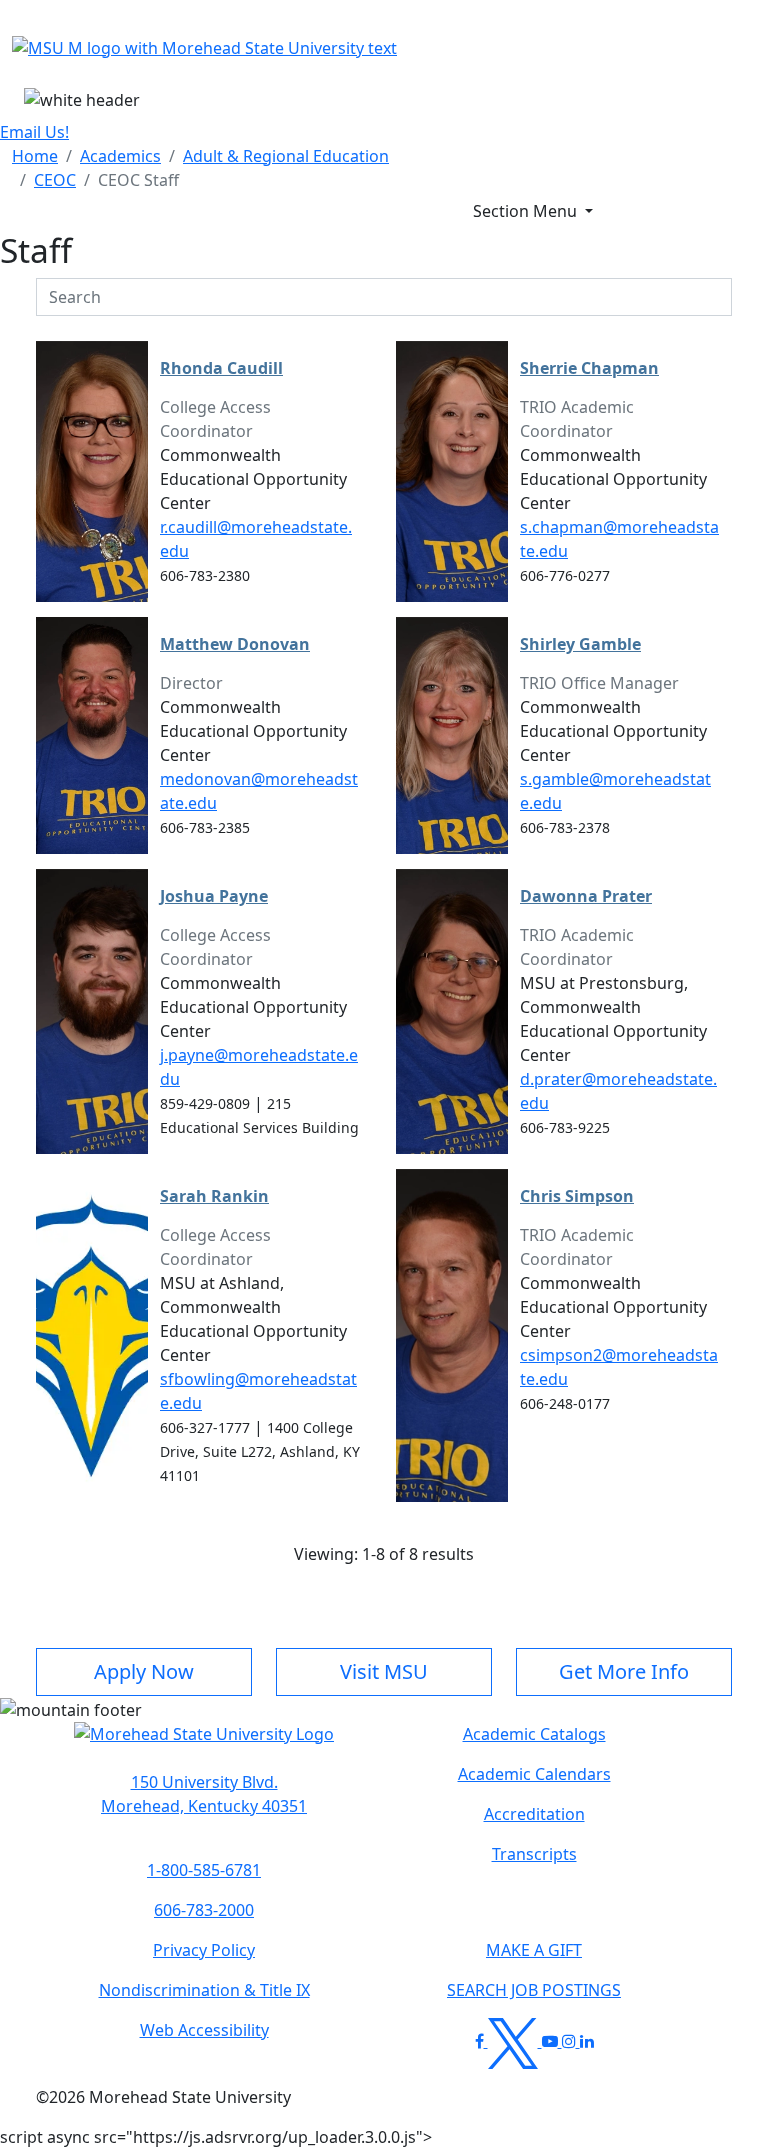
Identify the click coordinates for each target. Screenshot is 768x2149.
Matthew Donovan (235, 644)
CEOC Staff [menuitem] (138, 180)
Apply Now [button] (144, 1671)
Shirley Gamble (580, 644)
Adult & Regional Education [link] (286, 156)
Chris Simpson (577, 1196)
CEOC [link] (55, 180)
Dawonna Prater (586, 896)
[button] (204, 1744)
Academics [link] (120, 156)
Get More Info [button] (624, 1671)
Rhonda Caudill (221, 368)
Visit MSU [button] (384, 1671)
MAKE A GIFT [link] (534, 1950)
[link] (204, 1794)
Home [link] (35, 156)
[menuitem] (35, 156)
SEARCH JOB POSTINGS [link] (534, 1990)
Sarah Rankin (214, 1196)
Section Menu (527, 211)
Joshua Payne (214, 896)
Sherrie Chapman (589, 368)
